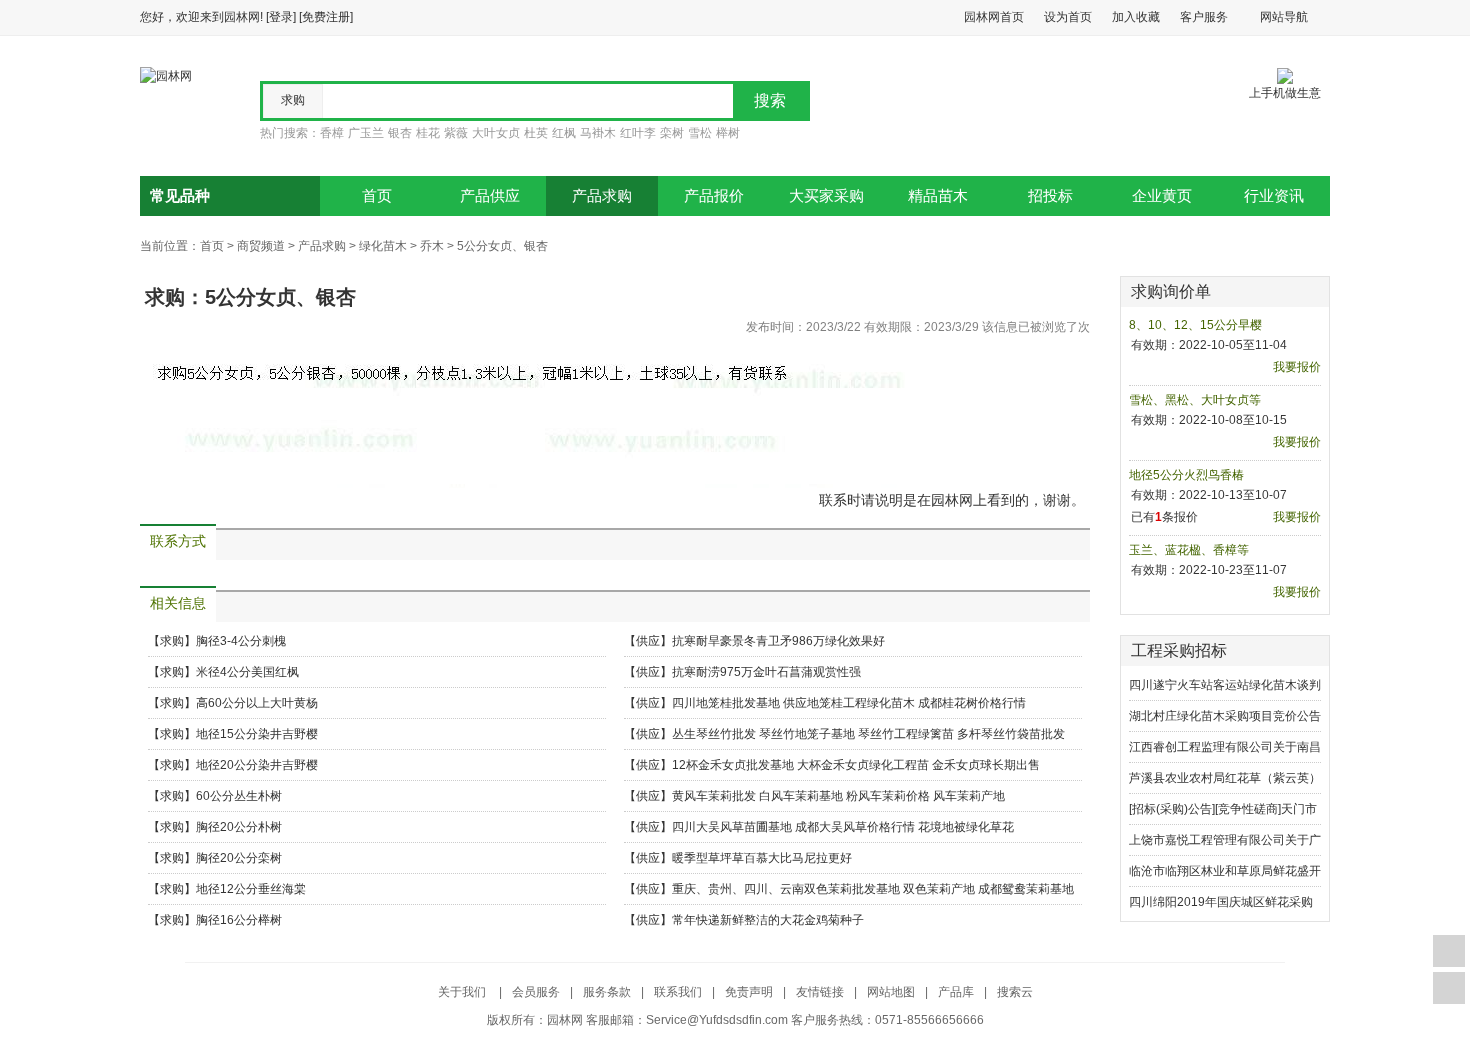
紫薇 (456, 133)
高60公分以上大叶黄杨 (257, 703)
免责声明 (749, 992)
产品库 (956, 992)
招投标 (1050, 196)
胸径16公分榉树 (239, 920)
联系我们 (678, 992)
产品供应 (490, 196)
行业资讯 (1274, 196)
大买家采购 (826, 196)
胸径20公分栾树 (239, 858)
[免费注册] (326, 17)
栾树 (672, 133)
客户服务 (1204, 17)
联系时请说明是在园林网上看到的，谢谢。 (952, 500)
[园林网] (166, 75)
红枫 (564, 133)
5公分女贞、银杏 (502, 246)
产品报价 (714, 196)
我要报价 (1297, 367)
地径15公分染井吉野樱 (257, 734)
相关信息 (178, 603)
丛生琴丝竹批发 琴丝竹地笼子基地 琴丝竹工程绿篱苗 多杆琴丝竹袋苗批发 (868, 734)
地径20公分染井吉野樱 (257, 765)
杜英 (536, 133)
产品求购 (602, 196)
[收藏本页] (1449, 951)
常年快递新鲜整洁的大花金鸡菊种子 (768, 920)
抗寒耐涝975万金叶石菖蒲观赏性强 (766, 672)
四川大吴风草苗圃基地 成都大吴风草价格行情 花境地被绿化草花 (843, 827)
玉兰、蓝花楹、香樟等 (1189, 550)
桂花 (428, 133)
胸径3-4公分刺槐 (241, 641)
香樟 (332, 133)
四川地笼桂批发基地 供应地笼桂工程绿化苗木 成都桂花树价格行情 (849, 703)
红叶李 (638, 133)
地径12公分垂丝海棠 (251, 889)
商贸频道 (261, 246)
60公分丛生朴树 (239, 796)
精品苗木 (938, 196)
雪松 (700, 133)
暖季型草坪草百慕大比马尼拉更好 (762, 858)
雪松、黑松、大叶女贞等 (1195, 400)
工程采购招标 (1179, 650)
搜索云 (1015, 992)
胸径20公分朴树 (239, 827)
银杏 (400, 133)
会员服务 (536, 992)
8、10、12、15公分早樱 (1195, 325)
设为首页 (1068, 17)
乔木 (432, 246)
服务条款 (607, 992)
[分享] (1449, 988)
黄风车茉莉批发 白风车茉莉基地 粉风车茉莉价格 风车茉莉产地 (838, 796)
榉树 (728, 133)
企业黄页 (1162, 196)
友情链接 (820, 992)
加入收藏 (1136, 17)
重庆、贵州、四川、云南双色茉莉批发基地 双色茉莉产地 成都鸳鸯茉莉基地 (873, 889)
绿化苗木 (383, 246)
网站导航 (1284, 17)
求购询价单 (1171, 291)
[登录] (281, 17)
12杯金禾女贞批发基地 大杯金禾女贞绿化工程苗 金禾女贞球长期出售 (856, 765)
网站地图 (891, 992)
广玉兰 (366, 133)
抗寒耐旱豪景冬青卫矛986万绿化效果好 (778, 641)
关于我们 (463, 992)
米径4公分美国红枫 (247, 672)
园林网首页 (994, 17)
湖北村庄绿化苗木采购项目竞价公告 (1225, 716)
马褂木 (598, 133)
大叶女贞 (496, 133)
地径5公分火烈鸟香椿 (1186, 475)
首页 (377, 196)
